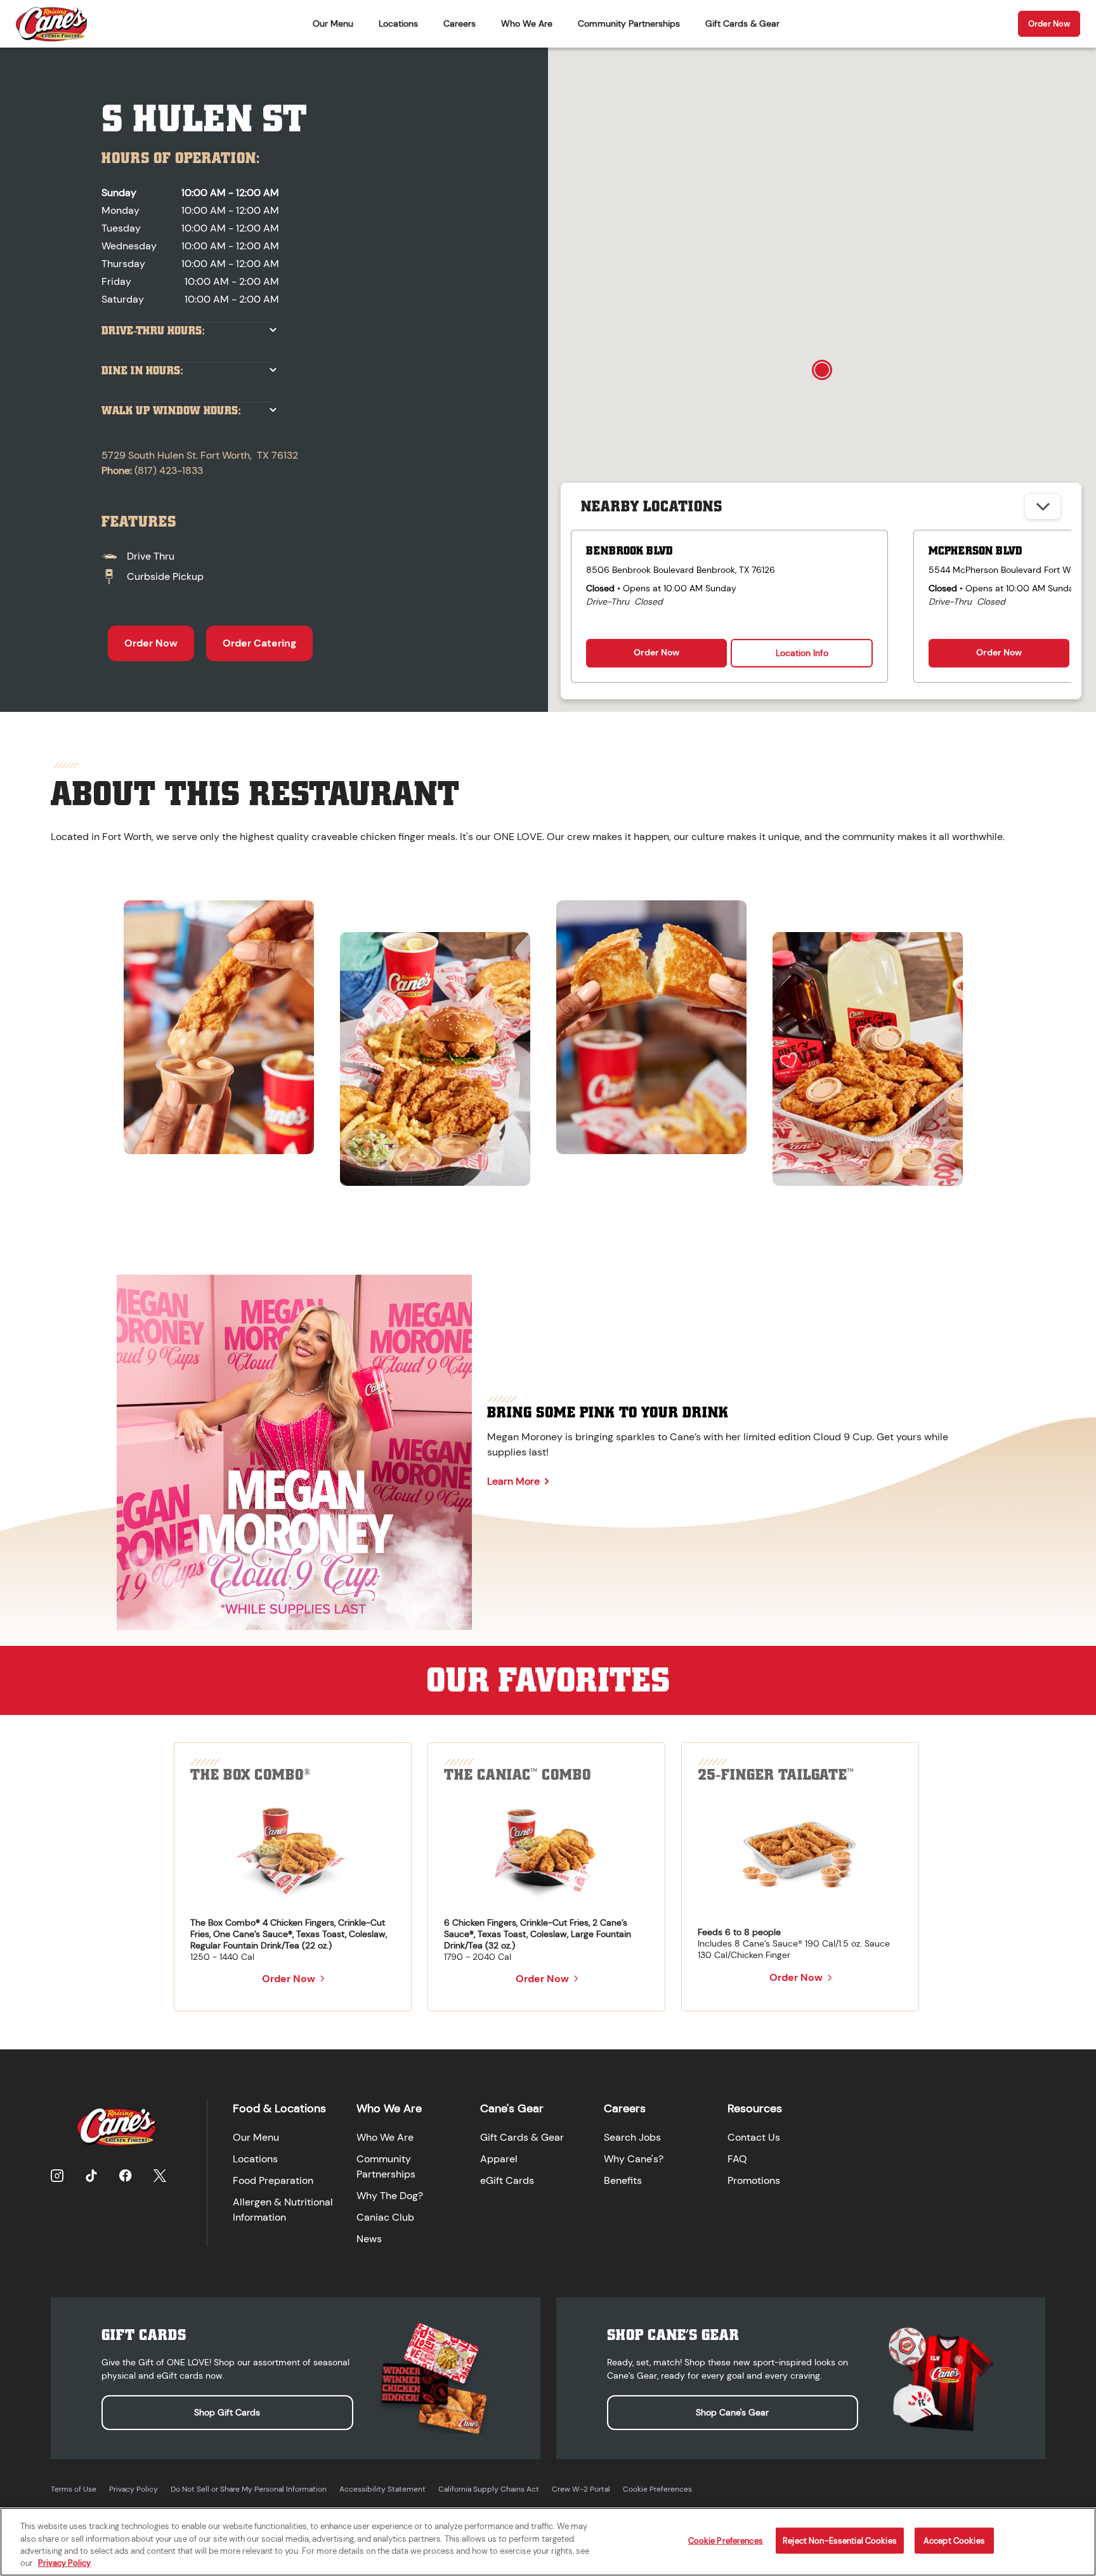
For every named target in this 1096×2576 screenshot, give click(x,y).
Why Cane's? (634, 2159)
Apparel (499, 2159)
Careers (460, 23)
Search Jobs (632, 2137)
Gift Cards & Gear (742, 23)
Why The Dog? (390, 2196)
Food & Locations (279, 2108)
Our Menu (333, 23)
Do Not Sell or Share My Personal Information (249, 2489)
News (369, 2239)
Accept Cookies (954, 2541)
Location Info (802, 653)
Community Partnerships (629, 23)
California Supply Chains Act (489, 2489)
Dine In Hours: (142, 371)
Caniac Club (385, 2217)
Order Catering (259, 643)
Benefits (623, 2180)
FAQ (737, 2159)
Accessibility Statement (382, 2489)
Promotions (754, 2180)
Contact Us (754, 2137)
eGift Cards (507, 2180)
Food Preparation (273, 2180)
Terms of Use (74, 2489)
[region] (548, 1037)
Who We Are (527, 23)
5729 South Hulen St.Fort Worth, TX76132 (200, 455)
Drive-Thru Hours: (153, 331)
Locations (398, 23)
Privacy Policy (134, 2489)
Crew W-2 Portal (581, 2489)
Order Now (1049, 24)
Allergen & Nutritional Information (283, 2210)
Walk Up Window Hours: (171, 411)
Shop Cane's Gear (732, 2412)
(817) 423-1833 (169, 470)
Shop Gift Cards (227, 2412)
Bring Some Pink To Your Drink (608, 1412)
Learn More (513, 1481)
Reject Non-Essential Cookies (840, 2541)
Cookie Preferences (657, 2489)
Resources (755, 2108)
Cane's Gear (512, 2108)
